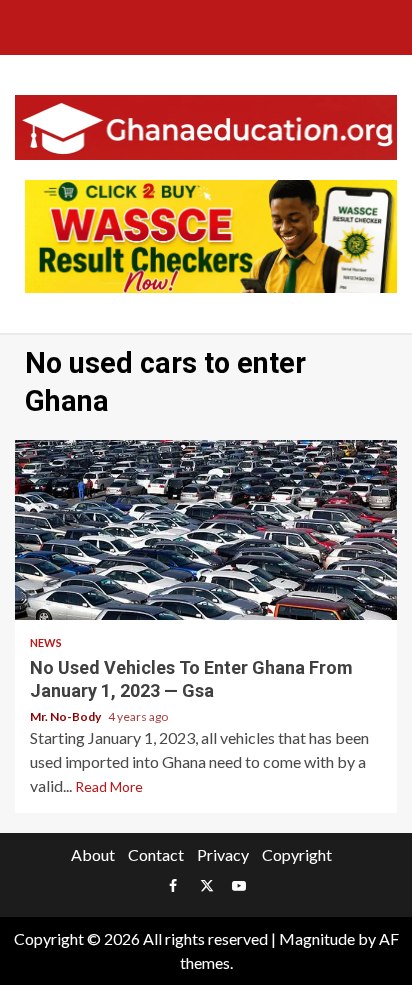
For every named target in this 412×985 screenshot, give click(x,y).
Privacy (223, 854)
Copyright (297, 854)
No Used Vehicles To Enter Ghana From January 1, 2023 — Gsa (206, 530)
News (46, 642)
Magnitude (317, 938)
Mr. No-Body (66, 716)
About (93, 854)
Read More (109, 786)
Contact (156, 854)
